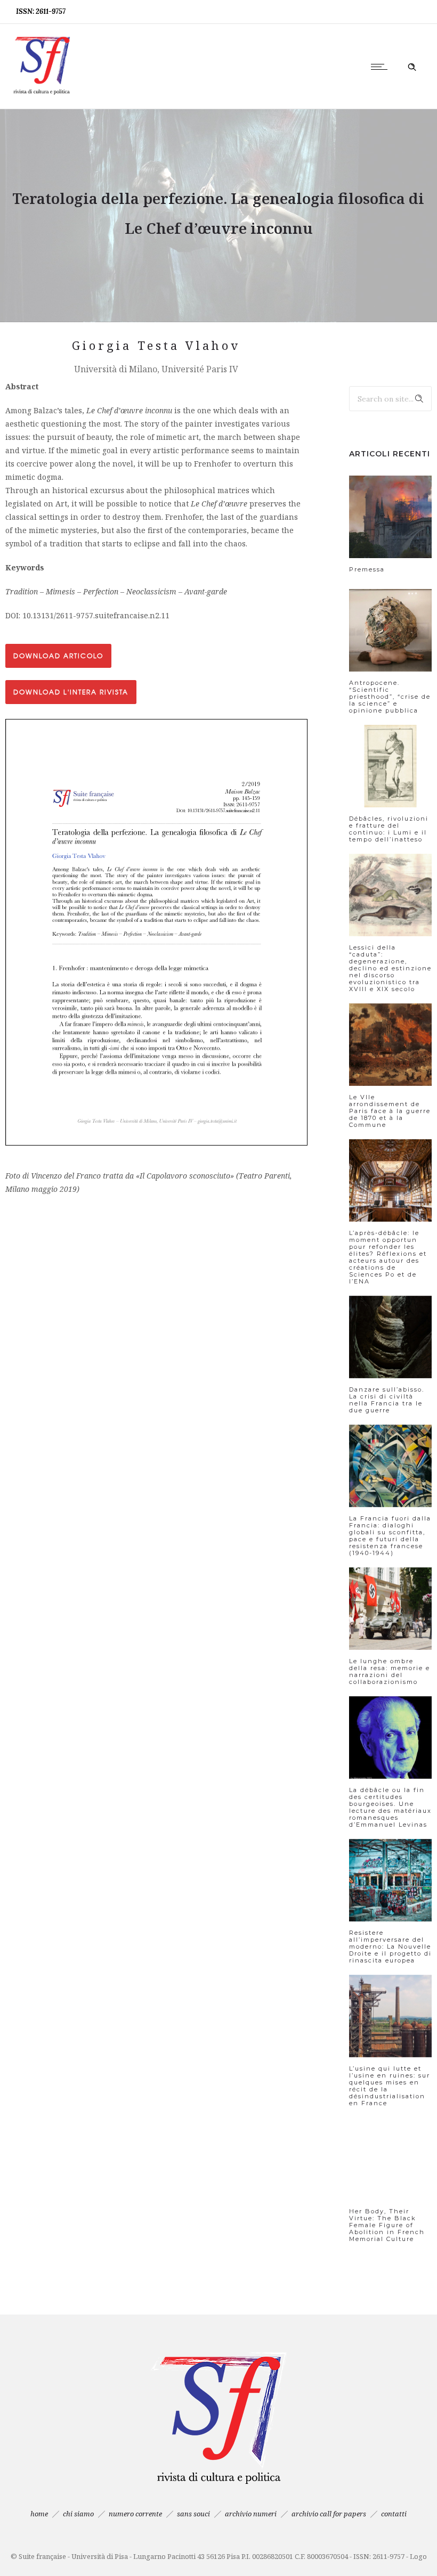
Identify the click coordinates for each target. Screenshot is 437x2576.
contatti (394, 2514)
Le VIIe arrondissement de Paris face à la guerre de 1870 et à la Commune (390, 1111)
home (39, 2514)
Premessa (367, 569)
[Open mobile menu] (382, 67)
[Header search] (412, 67)
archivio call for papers (329, 2514)
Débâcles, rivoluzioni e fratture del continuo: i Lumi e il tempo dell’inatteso (389, 829)
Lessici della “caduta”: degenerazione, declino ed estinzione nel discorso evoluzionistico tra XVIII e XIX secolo (390, 968)
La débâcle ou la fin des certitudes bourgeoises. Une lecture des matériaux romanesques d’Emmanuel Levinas (390, 1807)
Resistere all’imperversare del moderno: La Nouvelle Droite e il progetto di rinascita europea (390, 1947)
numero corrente (135, 2514)
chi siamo (78, 2514)
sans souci (193, 2514)
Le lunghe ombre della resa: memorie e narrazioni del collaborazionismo (390, 1671)
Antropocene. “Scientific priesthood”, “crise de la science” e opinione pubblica (390, 697)
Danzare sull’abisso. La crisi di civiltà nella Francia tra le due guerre (387, 1400)
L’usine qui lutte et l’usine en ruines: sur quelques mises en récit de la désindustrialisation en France (390, 2086)
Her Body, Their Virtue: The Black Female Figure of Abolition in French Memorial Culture (387, 2225)
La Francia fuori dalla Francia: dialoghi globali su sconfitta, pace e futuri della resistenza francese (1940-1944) (390, 1536)
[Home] (42, 95)
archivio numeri (251, 2514)
